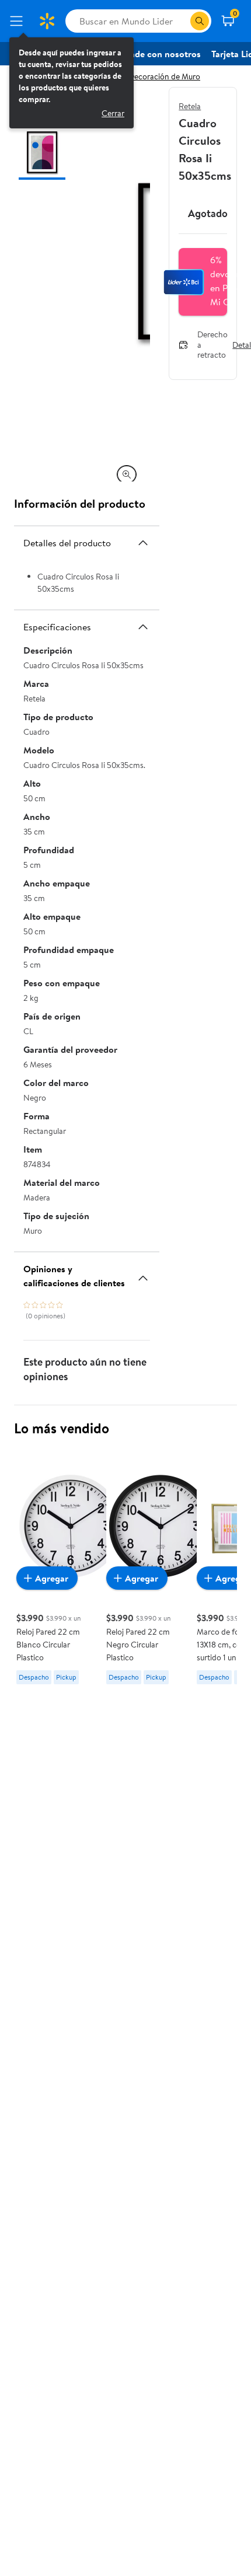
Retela (190, 106)
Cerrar (113, 113)
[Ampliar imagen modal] (127, 474)
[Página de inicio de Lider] (47, 21)
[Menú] (19, 21)
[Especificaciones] (143, 627)
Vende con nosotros (160, 54)
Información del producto (80, 503)
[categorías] (200, 21)
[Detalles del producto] (143, 543)
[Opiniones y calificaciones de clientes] (143, 1273)
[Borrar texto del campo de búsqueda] (181, 21)
